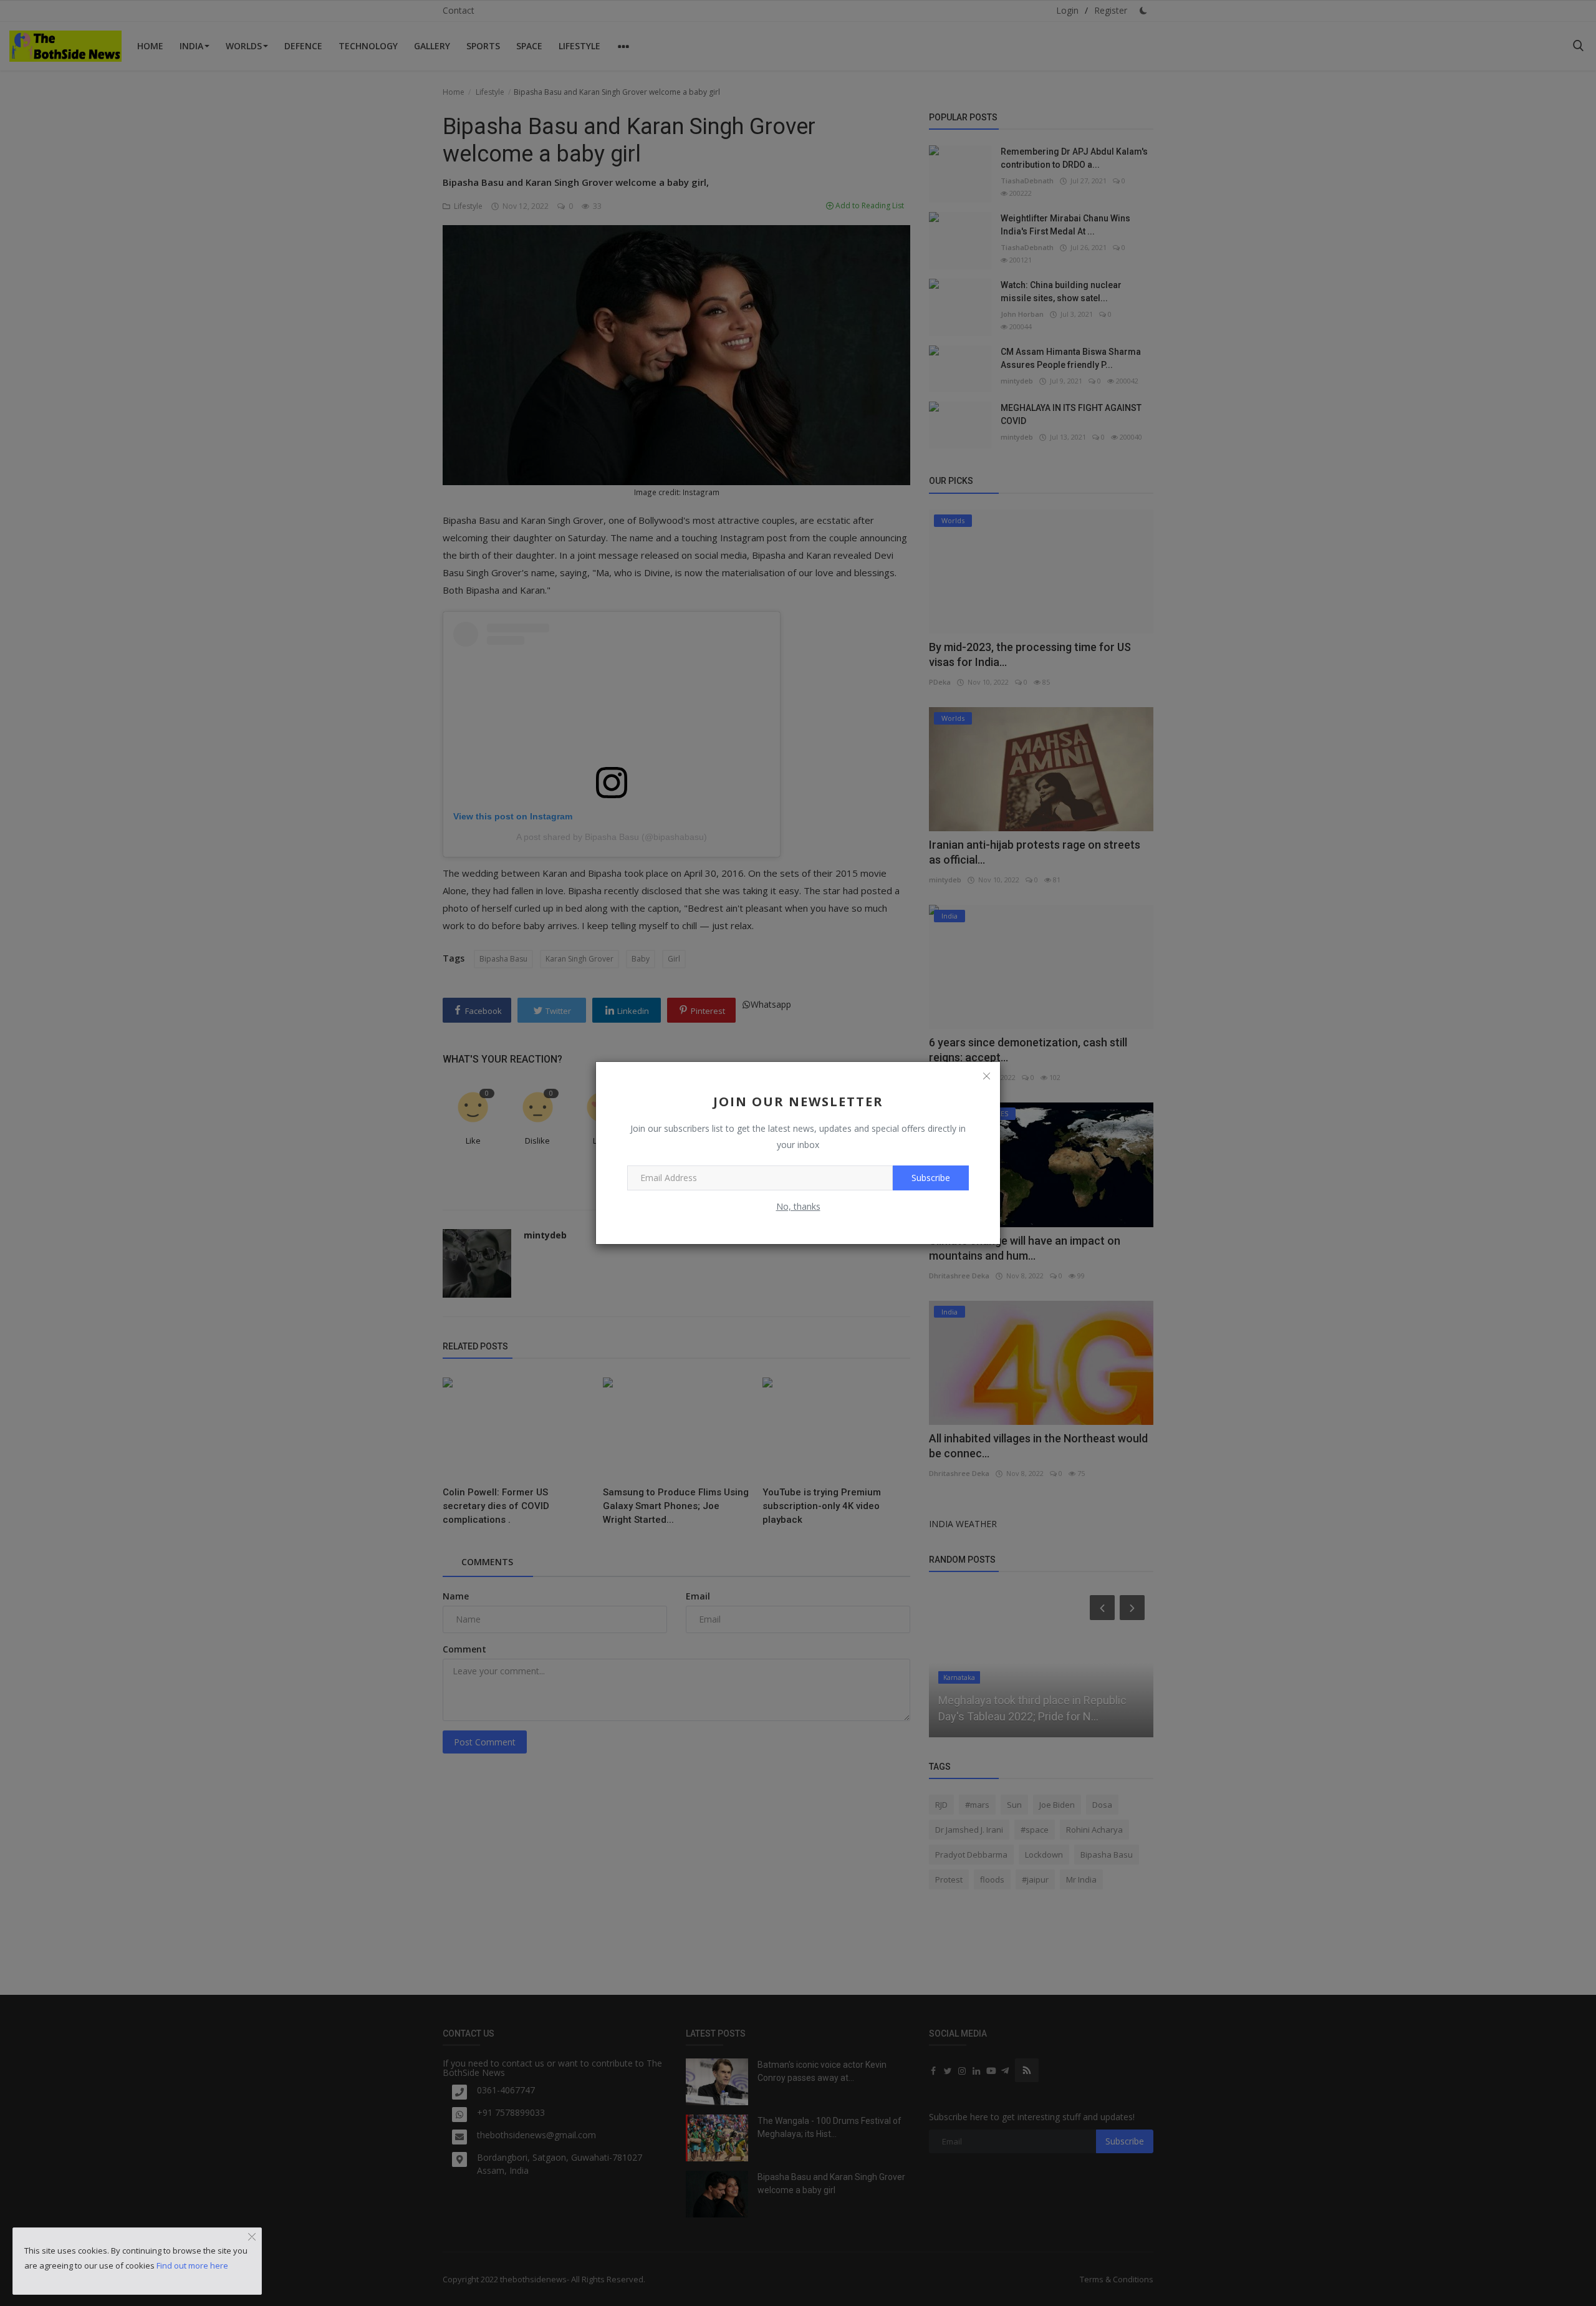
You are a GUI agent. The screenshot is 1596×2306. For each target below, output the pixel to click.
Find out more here (192, 2265)
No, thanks (798, 1206)
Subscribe (931, 1178)
